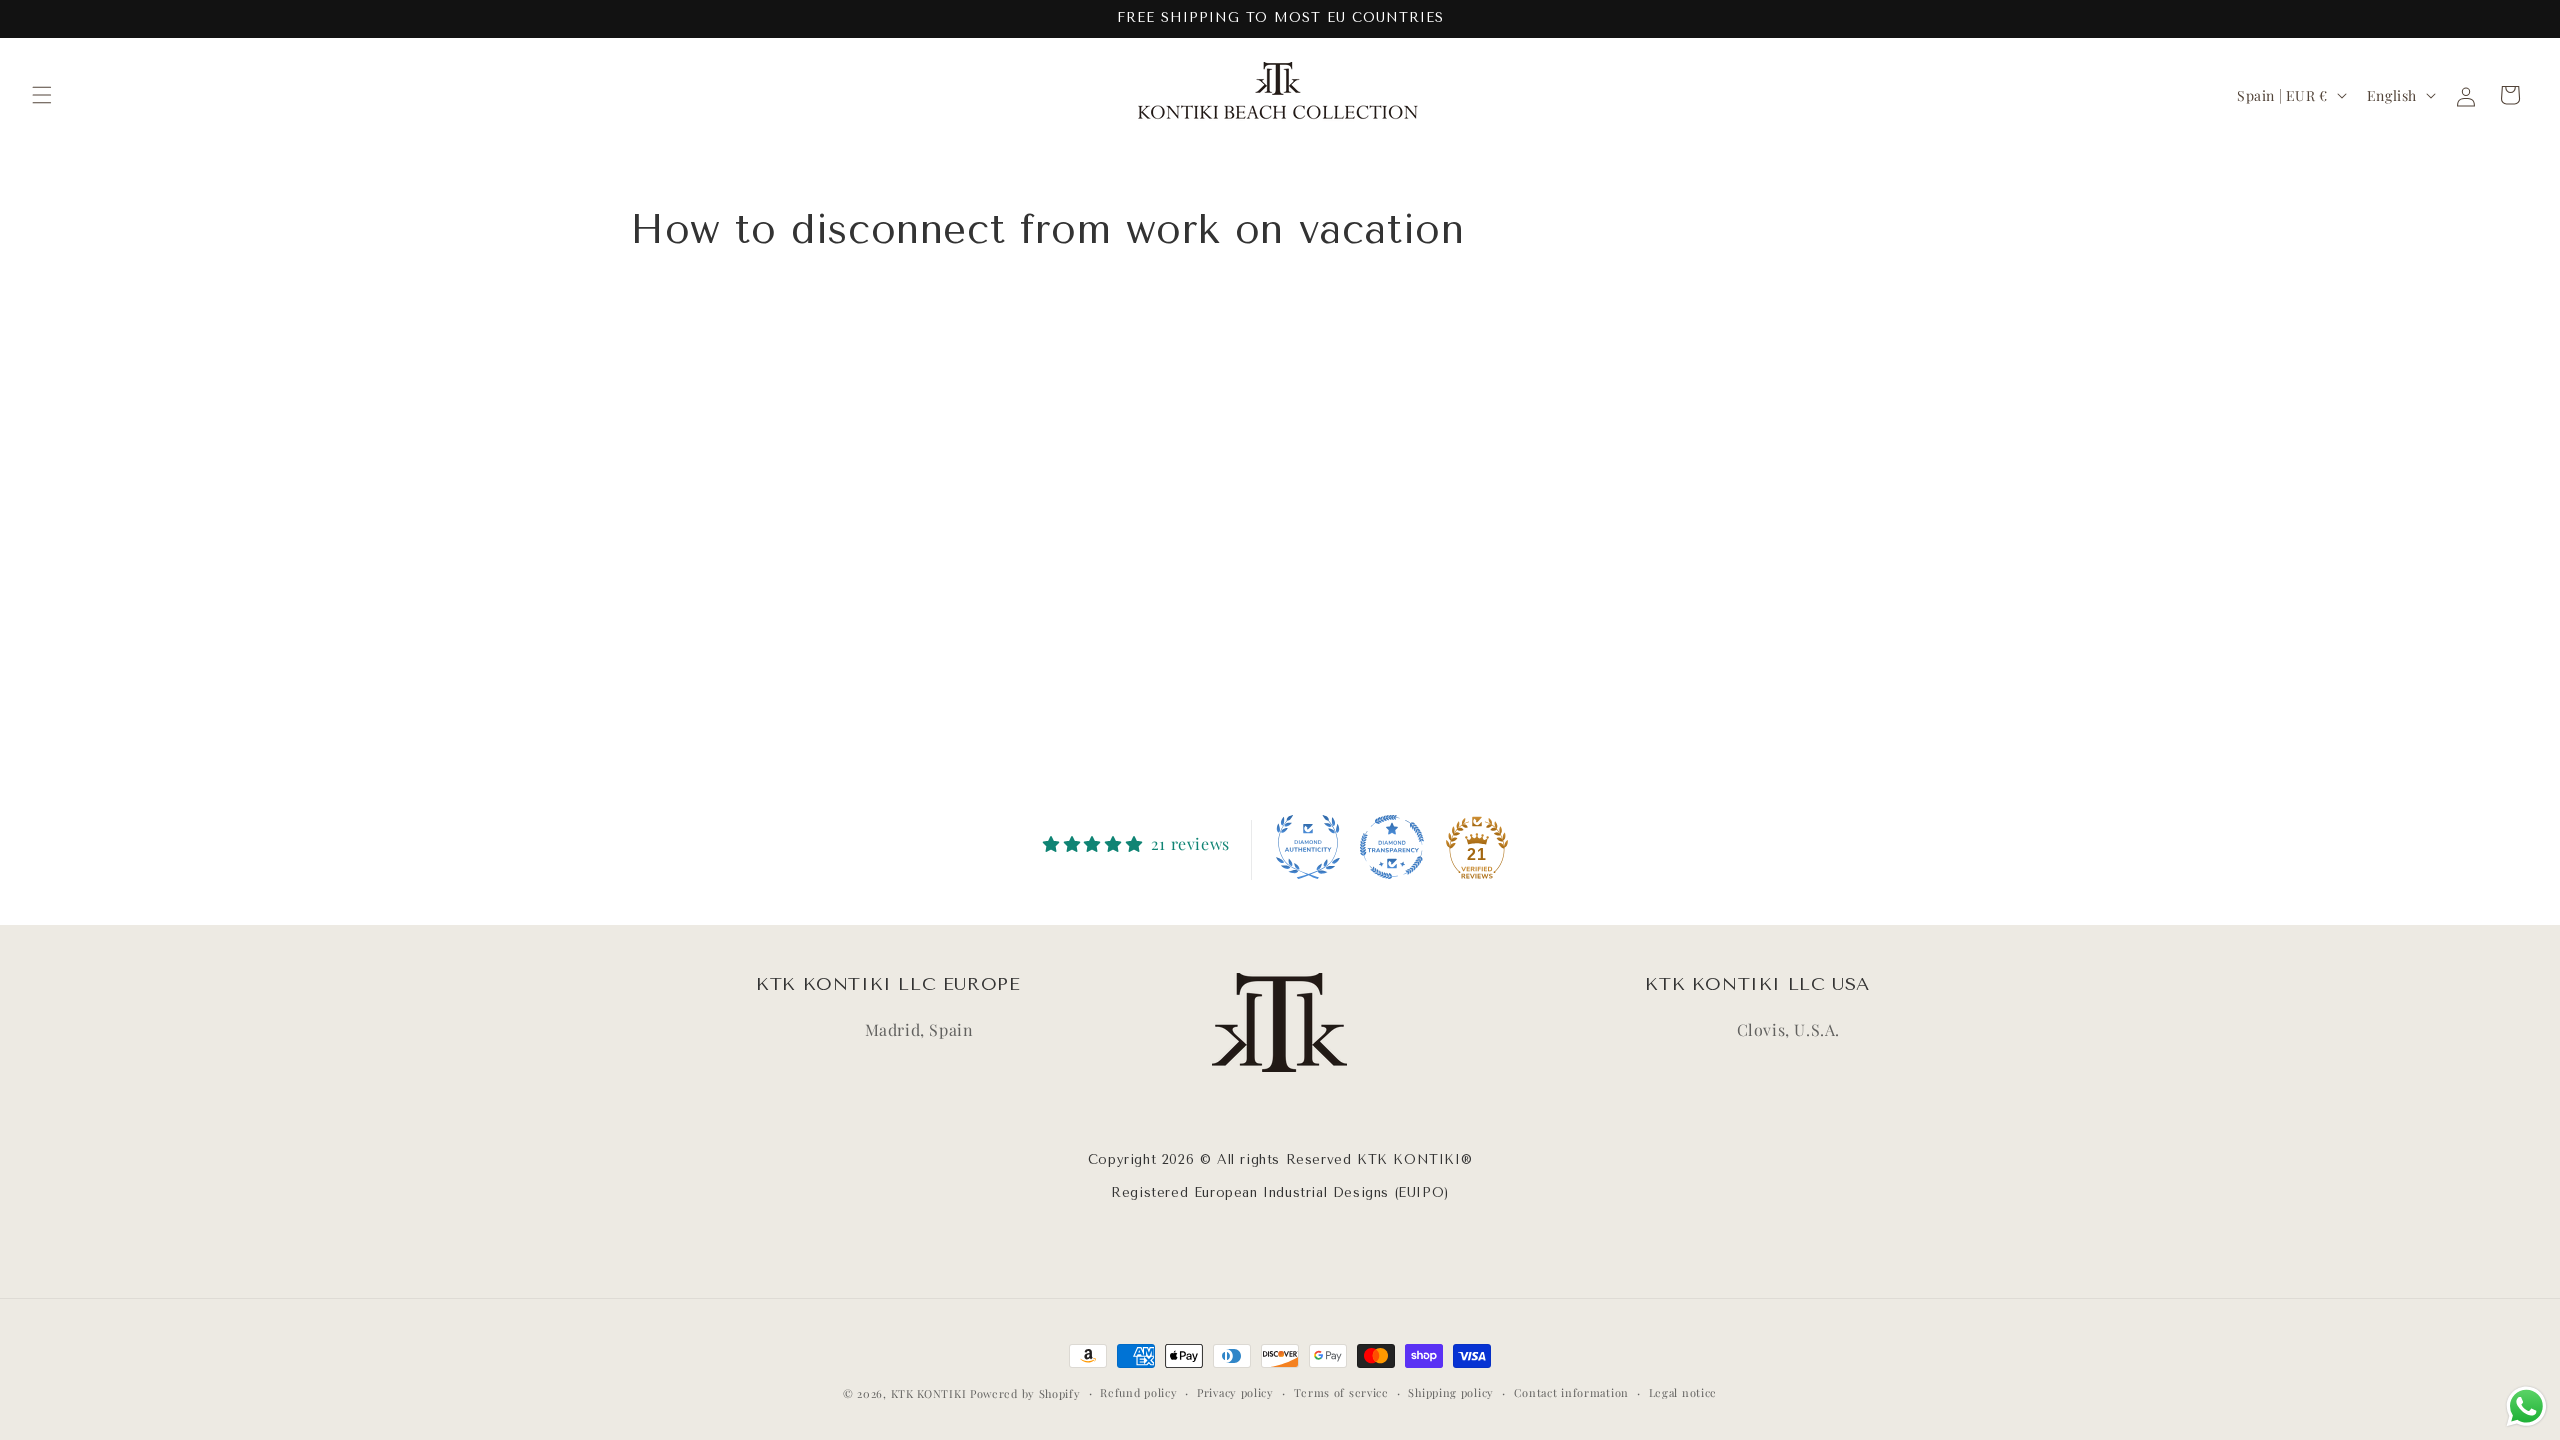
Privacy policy (1235, 1392)
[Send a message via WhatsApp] (2526, 1406)
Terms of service (1341, 1392)
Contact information (1571, 1392)
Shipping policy (1451, 1392)
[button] (42, 95)
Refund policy (1138, 1392)
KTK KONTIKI (929, 1393)
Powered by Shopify (1025, 1393)
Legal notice (1683, 1392)
